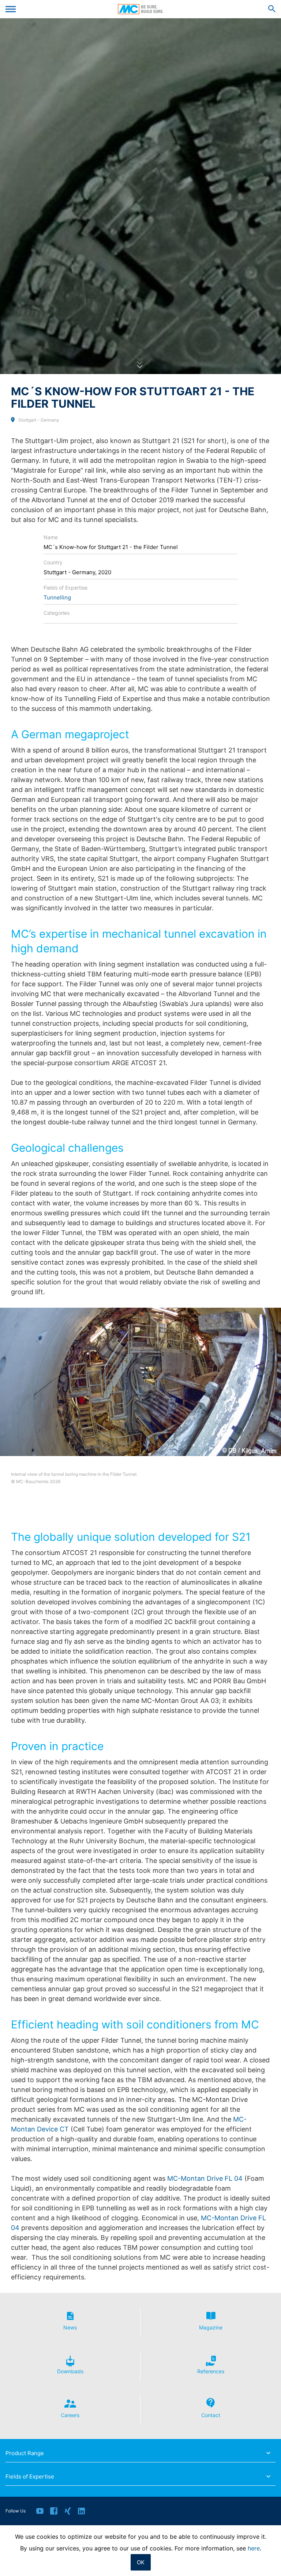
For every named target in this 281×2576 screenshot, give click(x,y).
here (254, 2548)
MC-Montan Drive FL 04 (205, 2178)
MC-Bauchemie (141, 9)
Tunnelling (57, 597)
